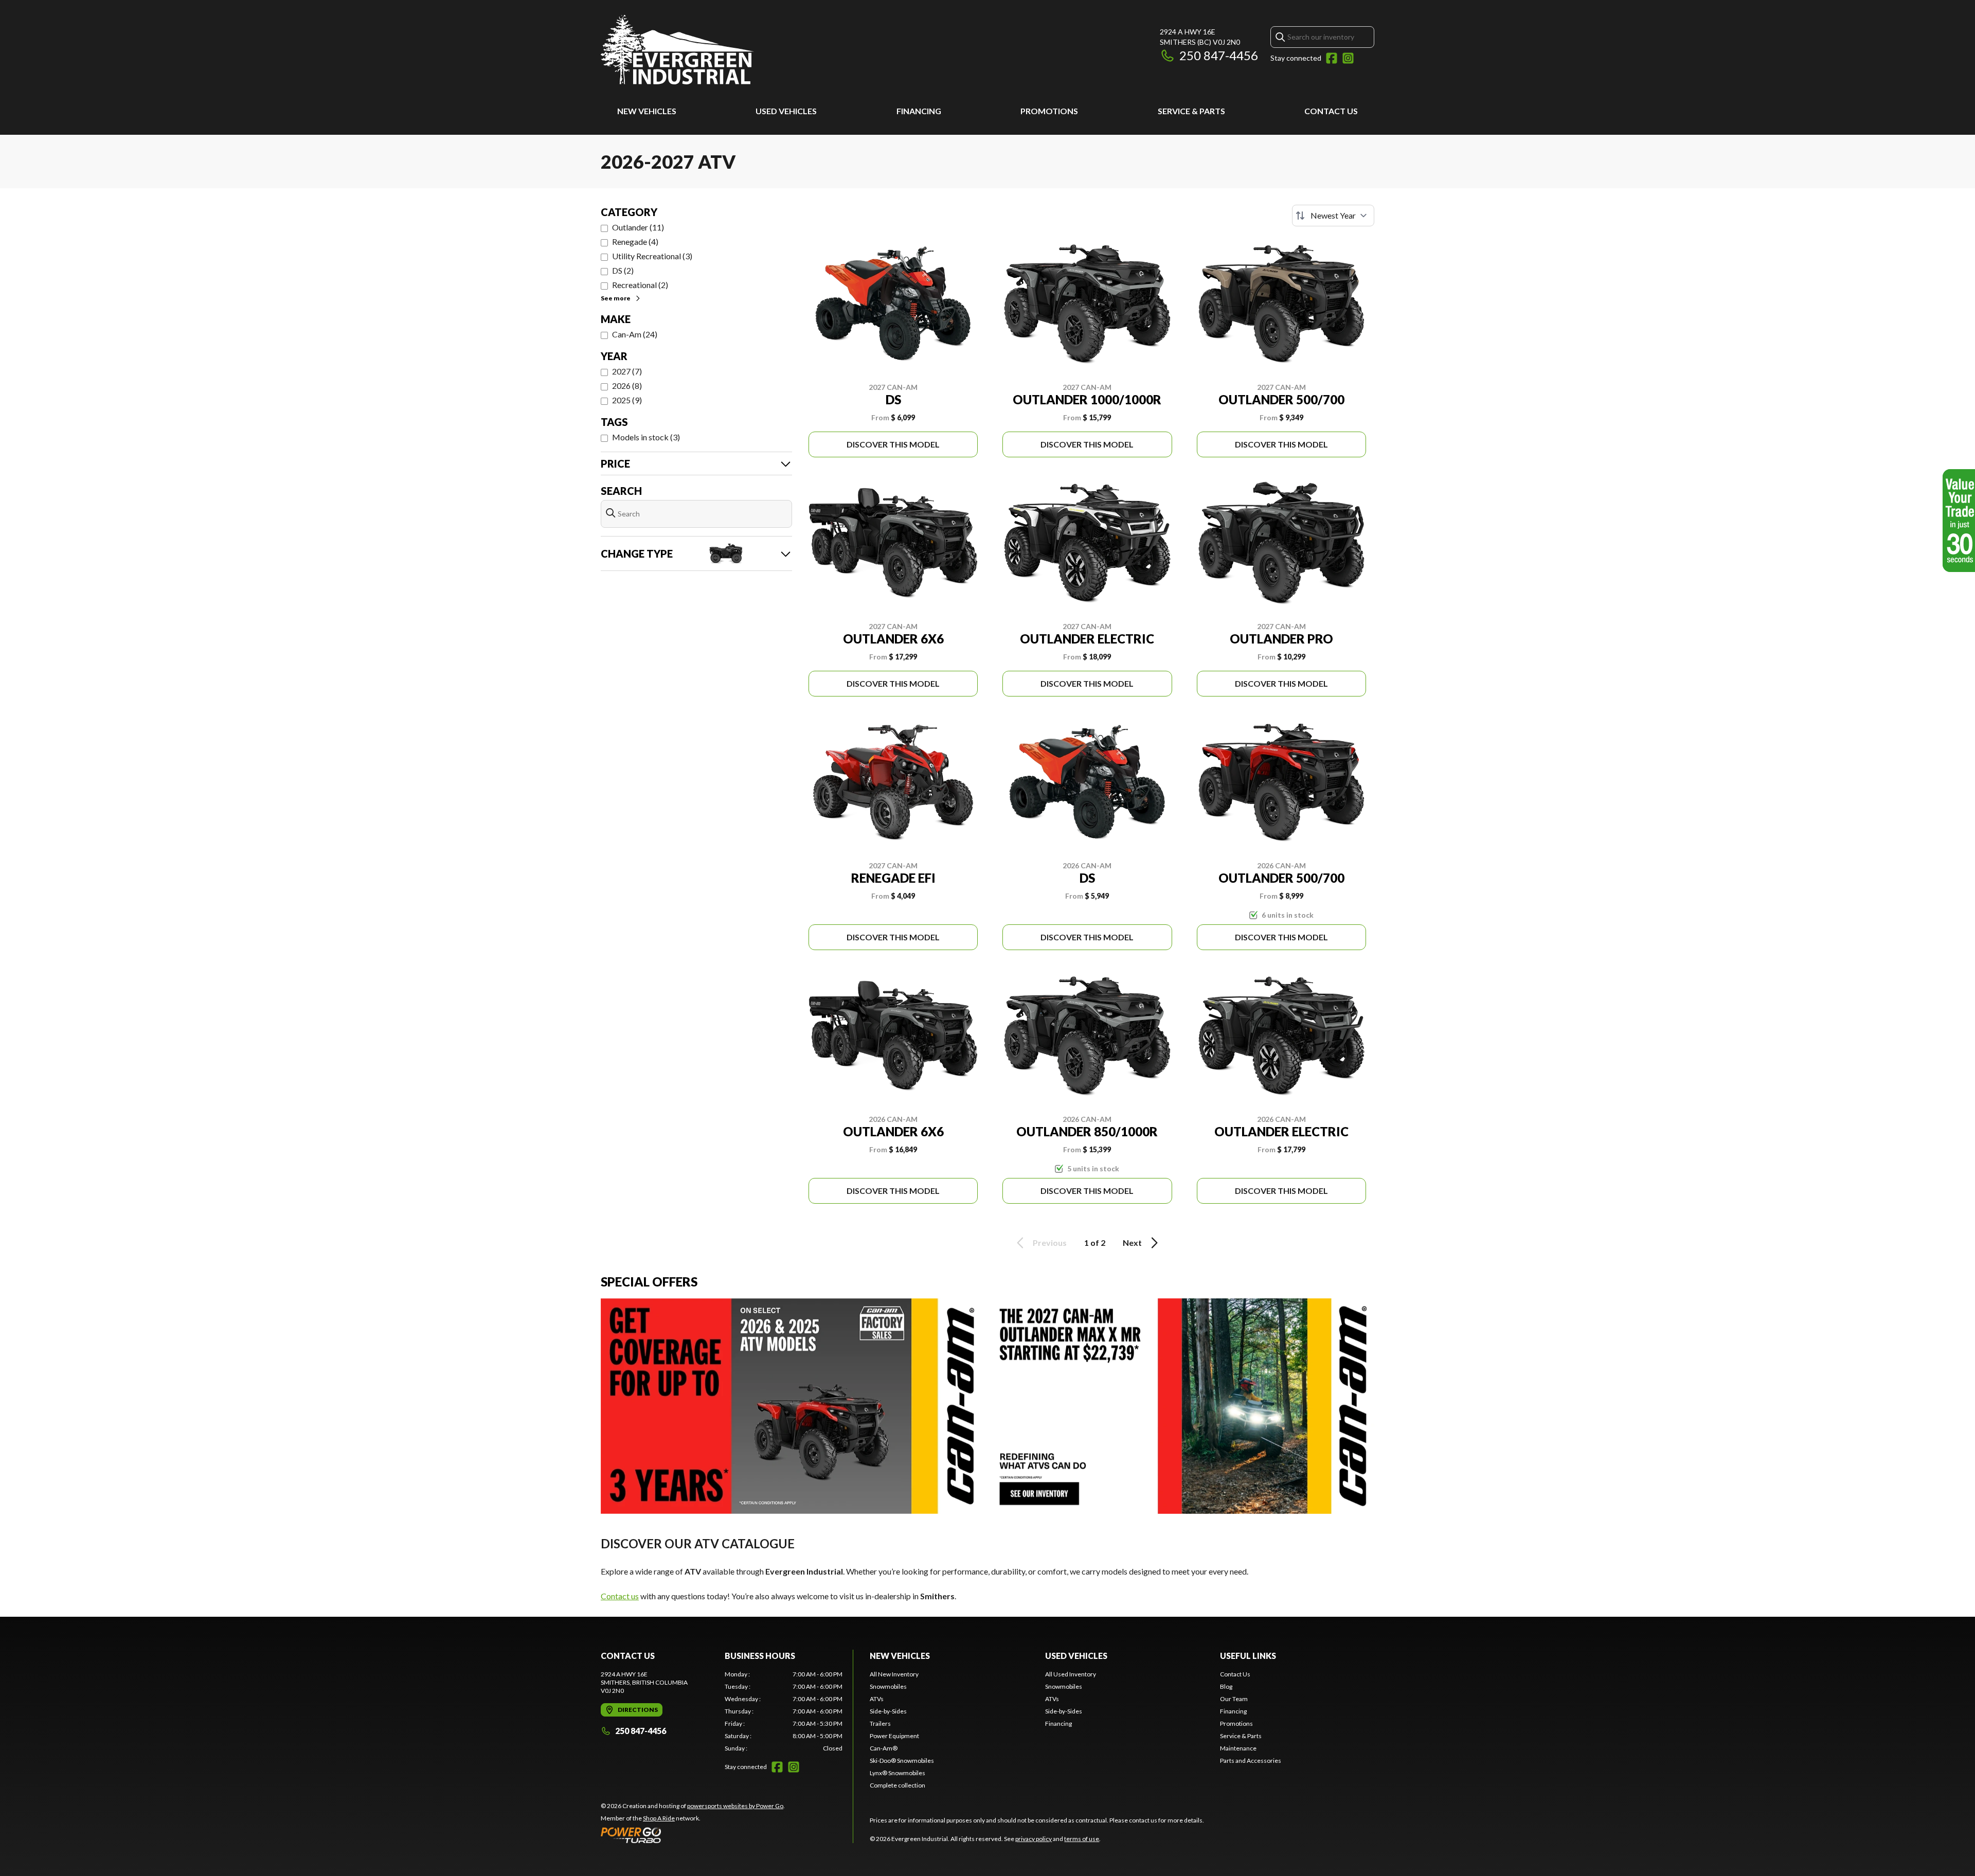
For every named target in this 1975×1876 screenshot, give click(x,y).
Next (1132, 1243)
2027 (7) (627, 371)
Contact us (620, 1596)
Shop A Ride (659, 1818)
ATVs (877, 1699)
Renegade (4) (635, 242)
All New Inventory (894, 1674)
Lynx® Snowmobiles (897, 1773)
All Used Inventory (1071, 1674)
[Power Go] (693, 1835)
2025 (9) (627, 400)
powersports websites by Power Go (735, 1806)
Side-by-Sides (888, 1711)
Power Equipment (894, 1736)
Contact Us (1331, 111)
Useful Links (1248, 1656)
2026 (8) (627, 386)
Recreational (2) (640, 285)
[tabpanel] (784, 1711)
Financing (919, 111)
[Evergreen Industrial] (677, 50)
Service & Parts (1191, 111)
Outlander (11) (638, 227)
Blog (1226, 1686)
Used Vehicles (786, 111)
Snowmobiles (888, 1686)
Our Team (1234, 1699)
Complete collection (897, 1785)
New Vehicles (647, 111)
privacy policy (1034, 1839)
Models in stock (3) (646, 437)
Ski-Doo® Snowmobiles (902, 1761)
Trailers (880, 1723)
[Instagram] (1348, 58)
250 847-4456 (1219, 55)
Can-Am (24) (635, 334)
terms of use (1082, 1839)
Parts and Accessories (1251, 1761)
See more (616, 298)
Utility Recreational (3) (652, 256)
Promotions (1049, 111)
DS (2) (623, 270)
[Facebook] (1332, 58)
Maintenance (1238, 1748)
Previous (1050, 1243)
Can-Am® (884, 1748)
